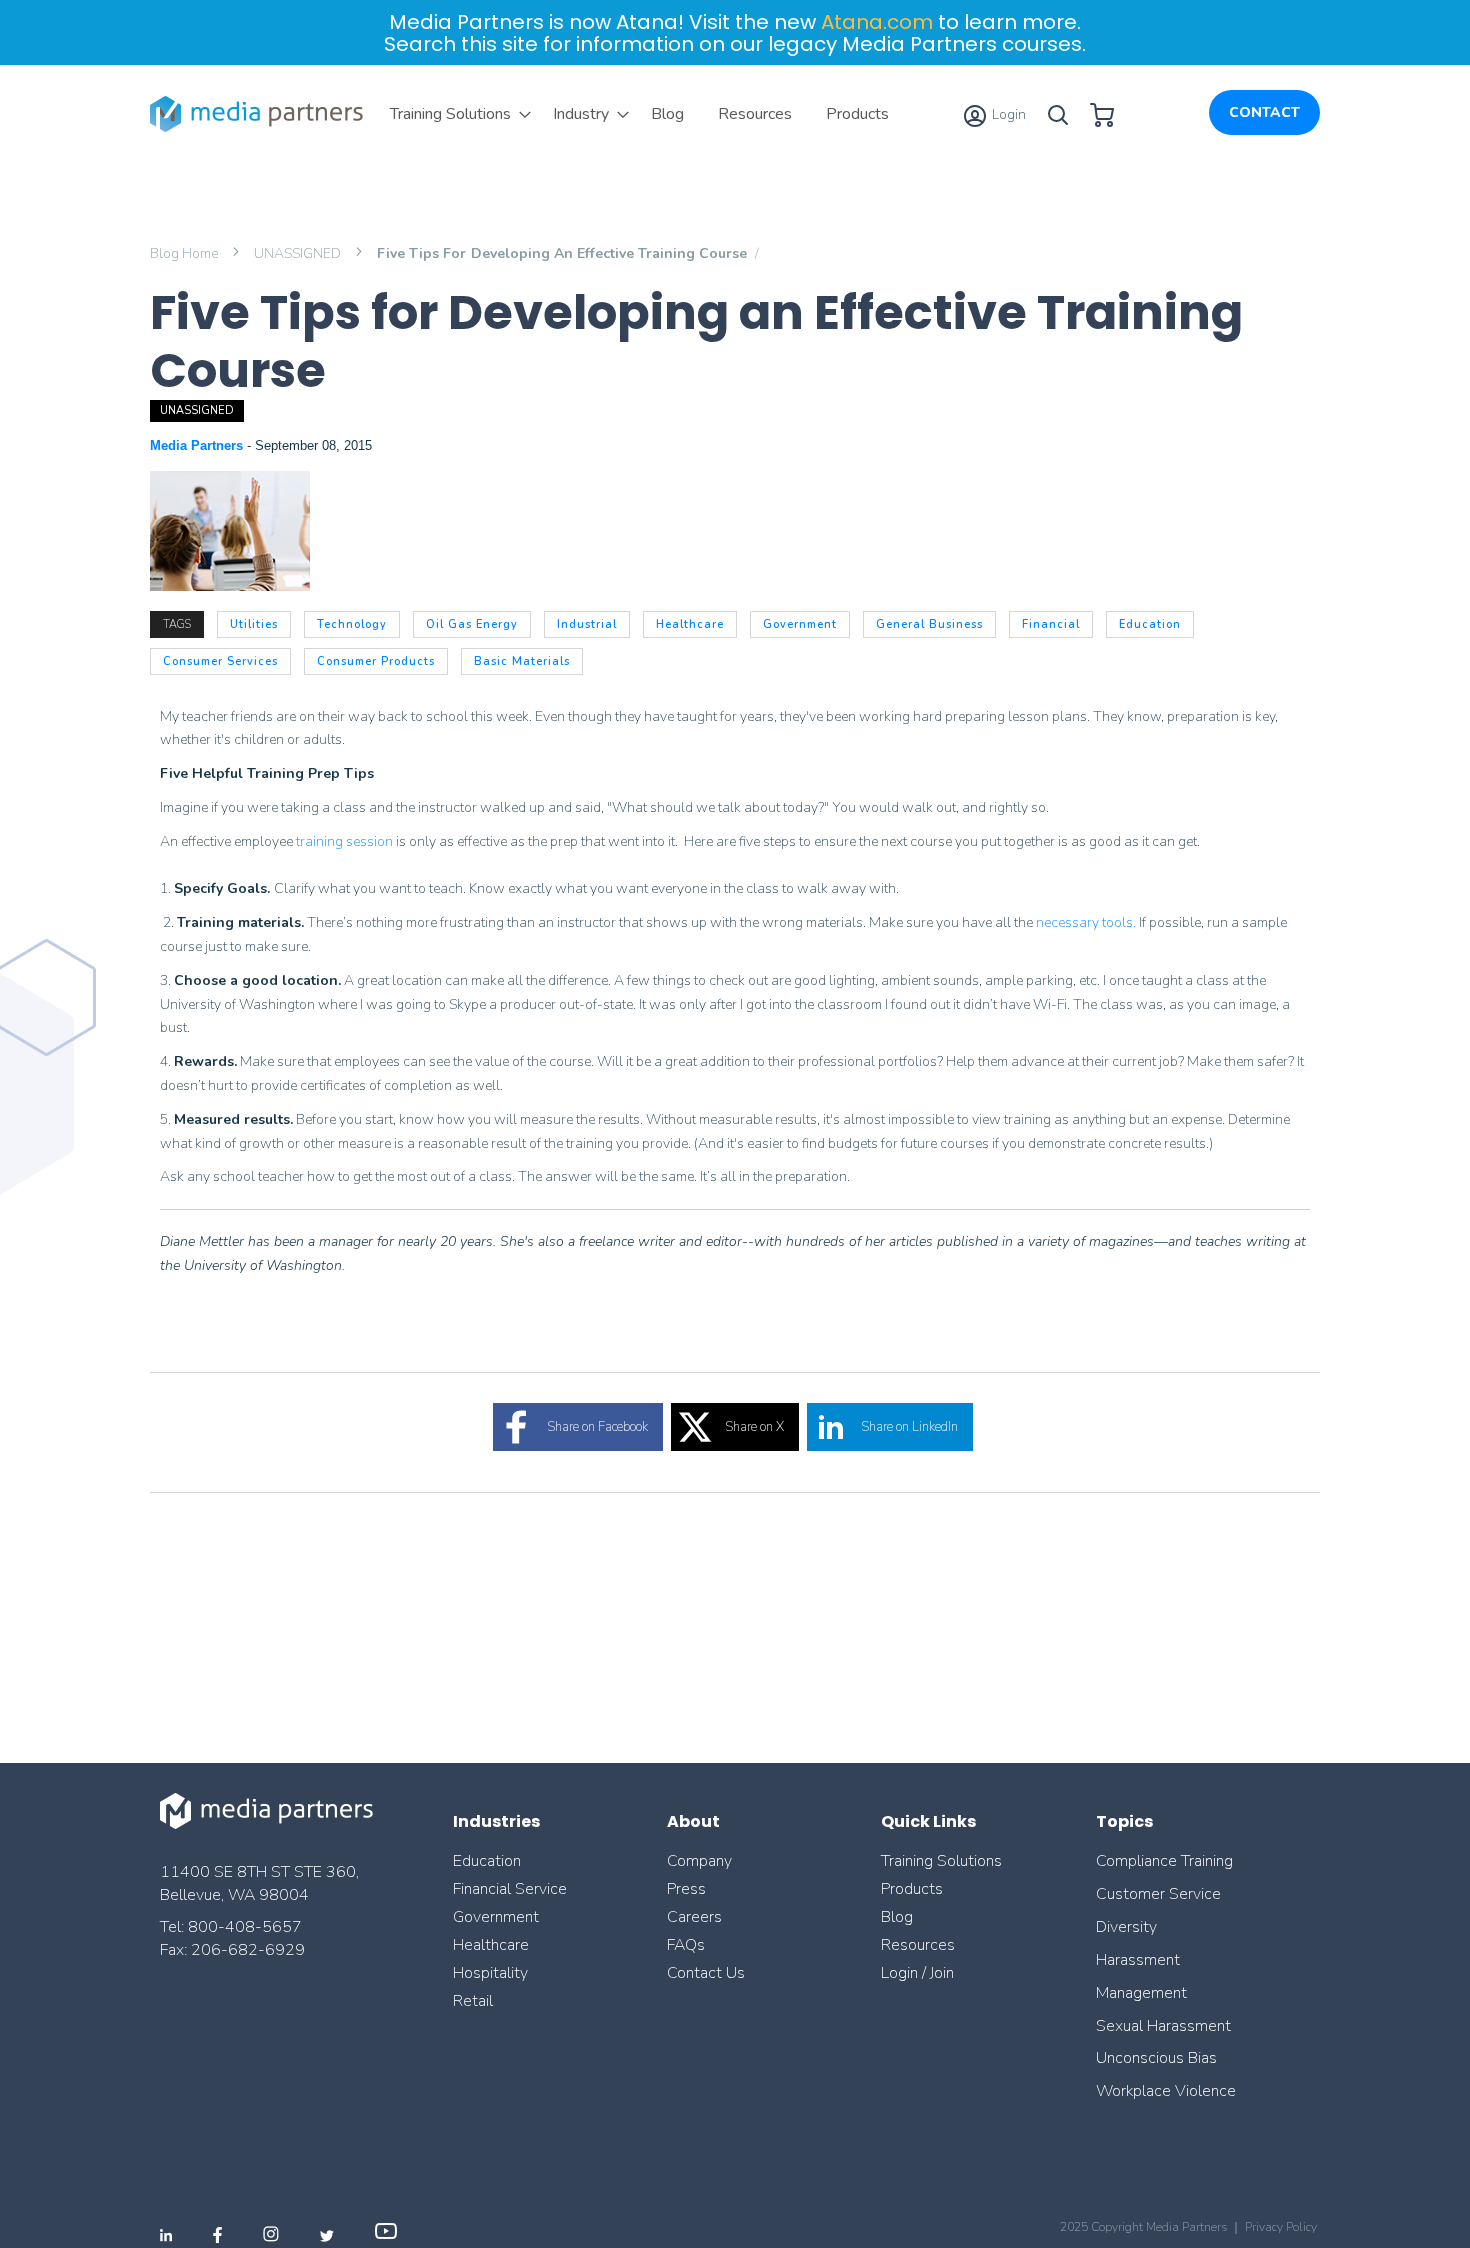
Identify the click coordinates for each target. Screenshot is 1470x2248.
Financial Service (510, 1889)
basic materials (522, 661)
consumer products (376, 661)
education (1150, 624)
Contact (1264, 112)
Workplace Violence (1166, 2091)
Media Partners (198, 445)
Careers (694, 1917)
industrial (587, 624)
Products (912, 1889)
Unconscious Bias (1156, 2058)
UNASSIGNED (299, 253)
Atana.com (877, 22)
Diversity (1126, 1927)
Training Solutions (941, 1861)
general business (929, 624)
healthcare (690, 624)
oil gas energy (472, 624)
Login (1007, 114)
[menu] (639, 114)
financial (1051, 624)
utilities (254, 624)
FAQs (686, 1945)
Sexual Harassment (1163, 2026)
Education (487, 1861)
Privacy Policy (1281, 2227)
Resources (918, 1945)
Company (699, 1861)
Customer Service (1158, 1894)
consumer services (220, 661)
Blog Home (185, 253)
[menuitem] (454, 114)
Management (1141, 1993)
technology (352, 624)
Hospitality (490, 1973)
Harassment (1138, 1960)
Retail (475, 2001)
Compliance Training (1164, 1861)
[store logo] (260, 114)
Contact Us (706, 1973)
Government (496, 1917)
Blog (897, 1917)
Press (686, 1889)
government (800, 624)
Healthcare (491, 1945)
